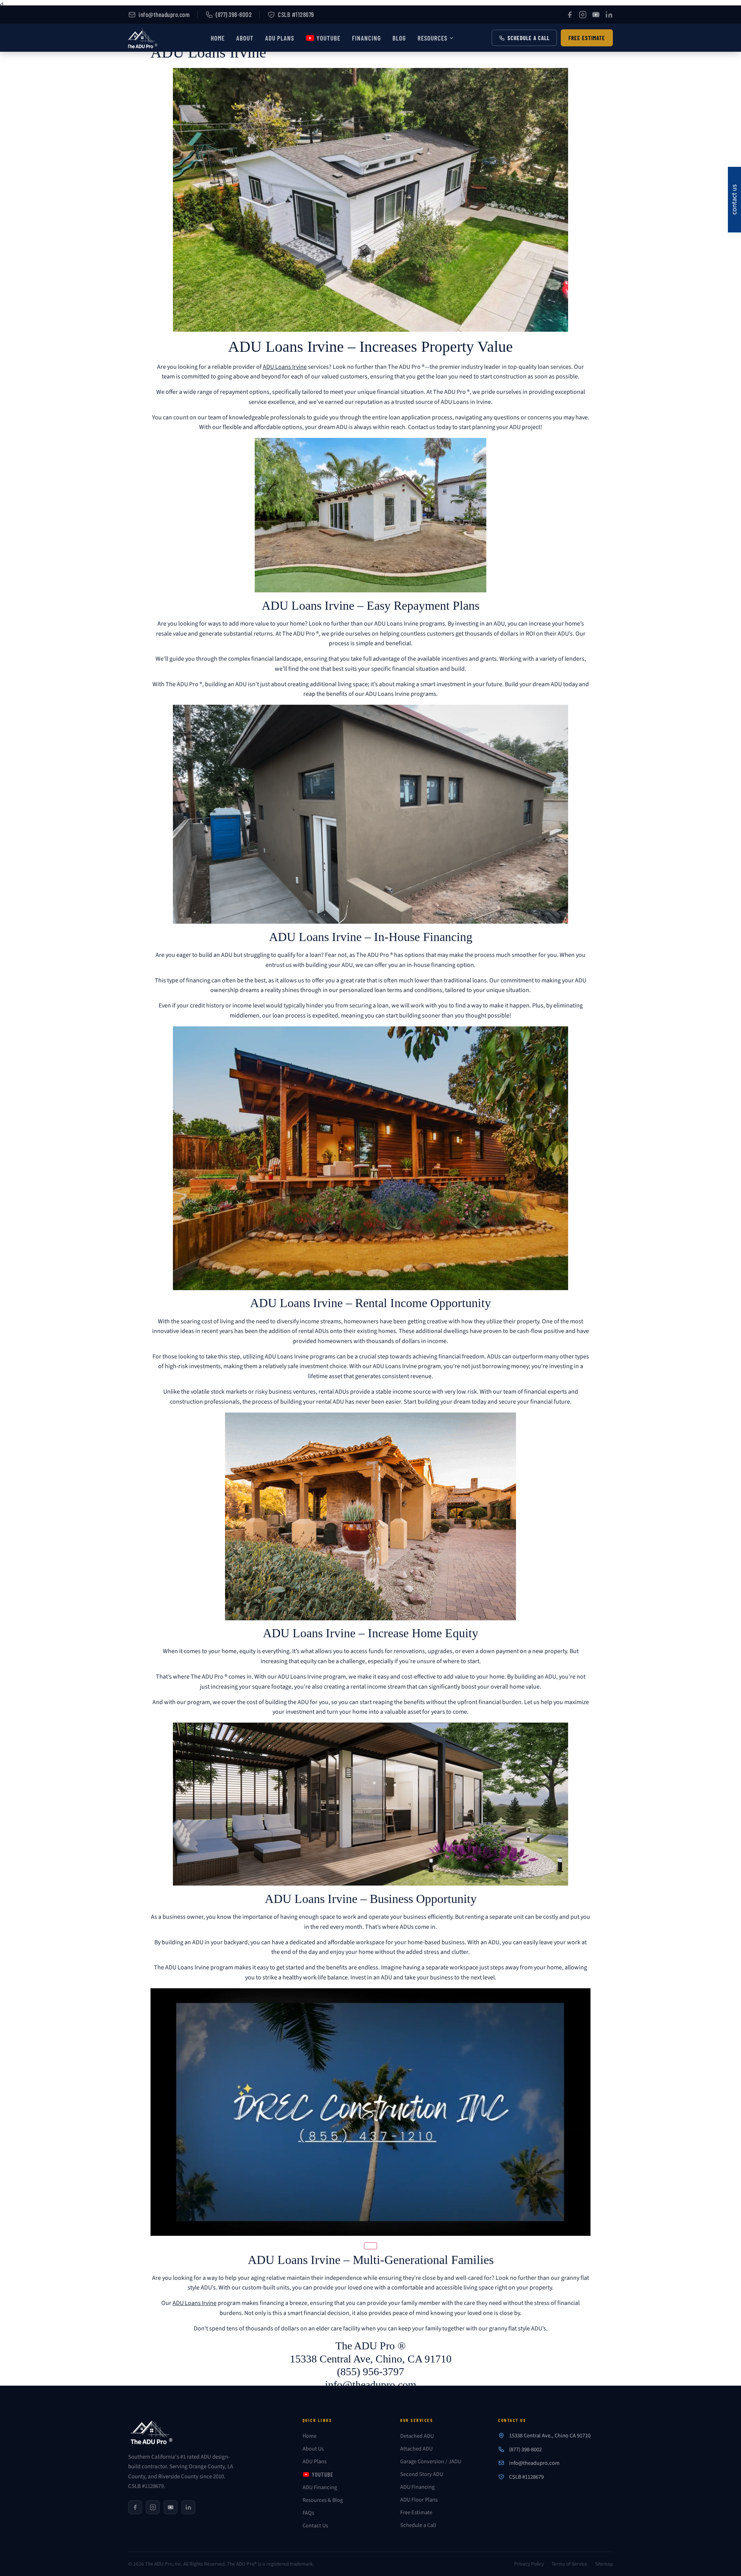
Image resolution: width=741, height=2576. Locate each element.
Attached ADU (416, 2449)
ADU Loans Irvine (285, 367)
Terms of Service (569, 2564)
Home (218, 38)
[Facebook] (570, 15)
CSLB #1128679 (296, 14)
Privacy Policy (529, 2564)
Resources (432, 38)
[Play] (370, 2246)
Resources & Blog (323, 2500)
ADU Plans (280, 38)
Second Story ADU (422, 2474)
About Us (313, 2449)
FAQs (308, 2513)
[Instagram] (583, 15)
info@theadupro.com (164, 14)
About (245, 38)
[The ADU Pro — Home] (159, 2435)
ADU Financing (320, 2487)
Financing (366, 38)
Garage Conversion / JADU (431, 2462)
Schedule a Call (529, 38)
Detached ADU (417, 2436)
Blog (399, 38)
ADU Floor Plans (419, 2500)
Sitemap (604, 2564)
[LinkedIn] (609, 15)
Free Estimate (587, 38)
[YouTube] (596, 15)
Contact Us (315, 2526)
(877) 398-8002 (234, 14)
